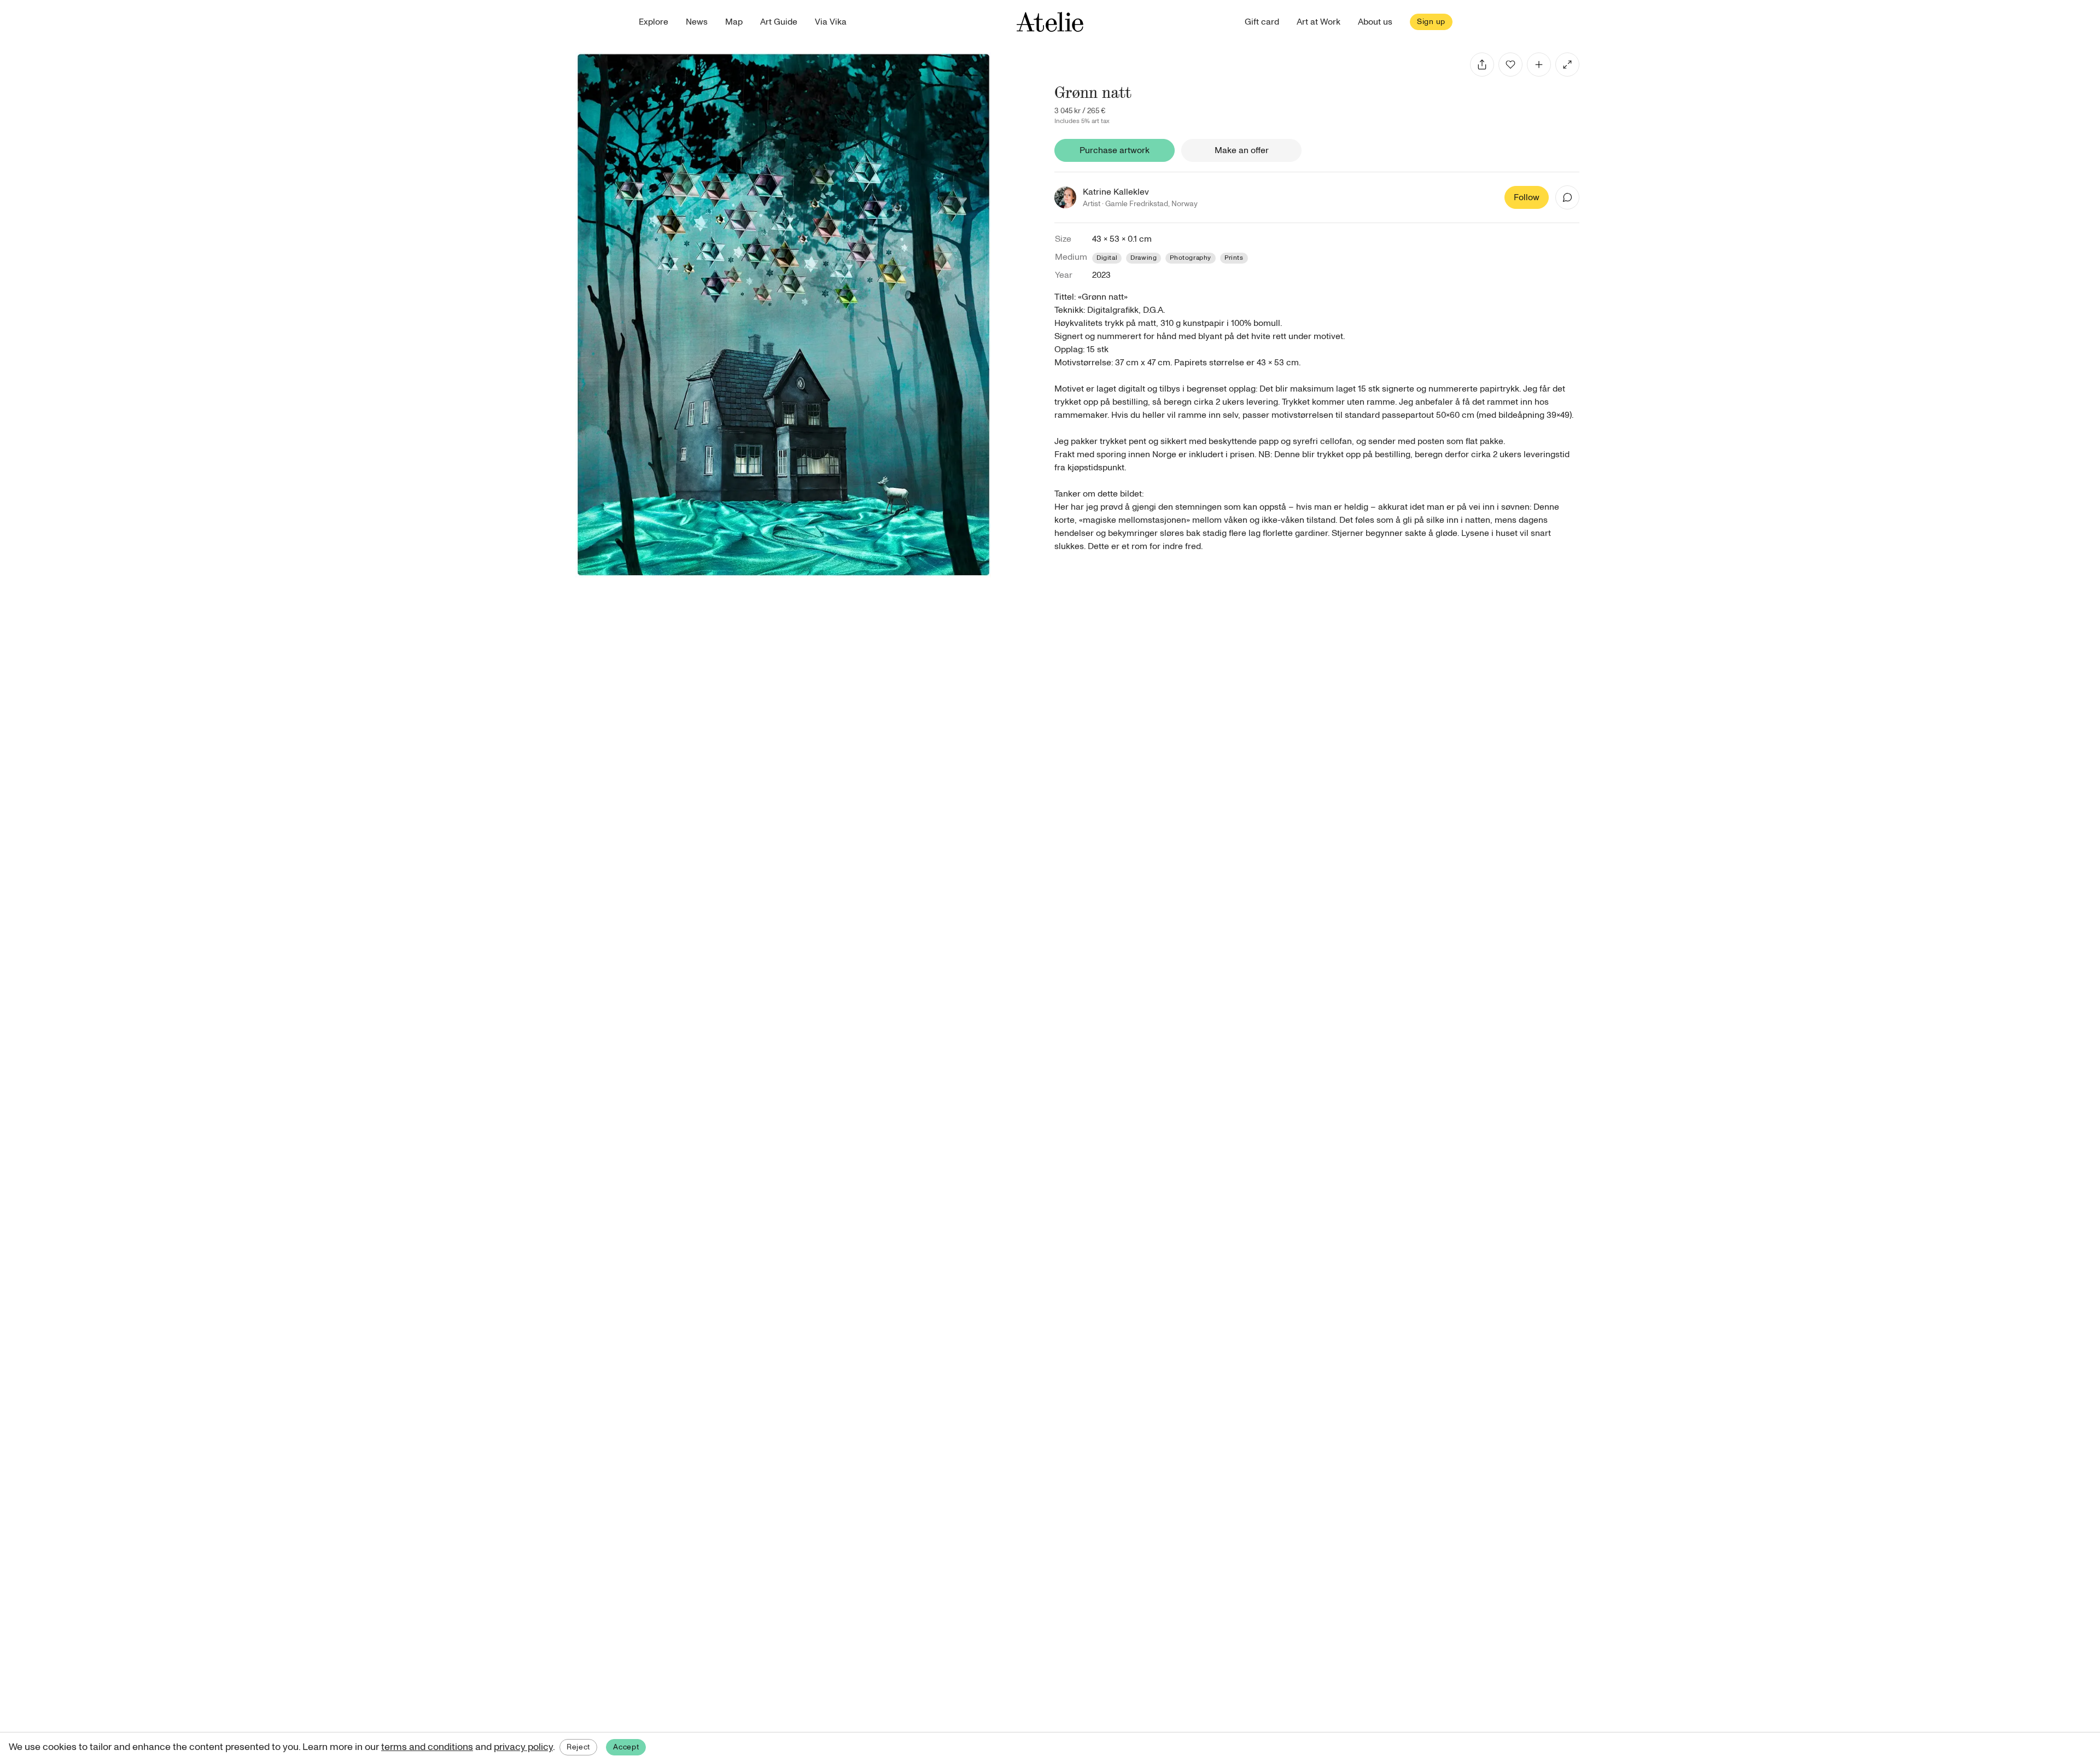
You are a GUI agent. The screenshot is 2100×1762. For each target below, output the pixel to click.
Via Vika (831, 22)
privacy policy (523, 1747)
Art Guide (779, 22)
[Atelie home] (1050, 22)
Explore (654, 22)
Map (734, 22)
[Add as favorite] (1510, 65)
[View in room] (1567, 65)
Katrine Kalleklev (1116, 192)
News (697, 22)
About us (1375, 22)
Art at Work (1319, 22)
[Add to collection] (1539, 65)
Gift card (1262, 22)
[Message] (1567, 197)
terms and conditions (427, 1747)
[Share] (1482, 65)
